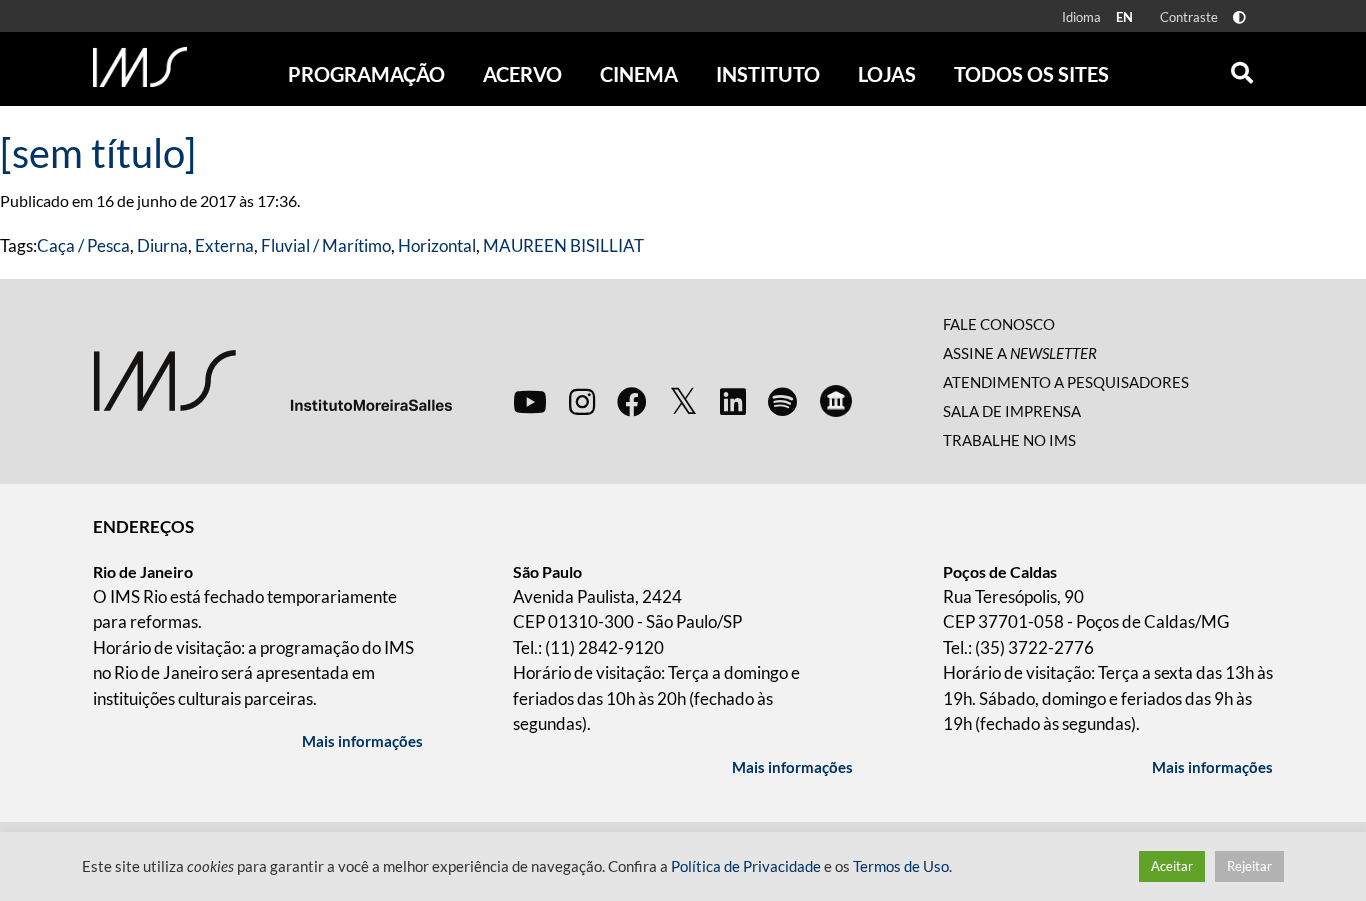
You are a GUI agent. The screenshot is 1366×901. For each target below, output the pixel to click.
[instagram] (582, 401)
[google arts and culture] (836, 401)
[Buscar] (1242, 68)
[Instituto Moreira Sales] (272, 379)
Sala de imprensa (1012, 411)
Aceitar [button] (1172, 866)
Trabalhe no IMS (1009, 440)
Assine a (1020, 353)
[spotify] (782, 401)
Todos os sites (1031, 74)
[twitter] (683, 402)
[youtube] (530, 401)
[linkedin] (733, 401)
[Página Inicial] (140, 67)
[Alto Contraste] (1239, 17)
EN (1124, 17)
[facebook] (632, 401)
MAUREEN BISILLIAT (563, 245)
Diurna (162, 245)
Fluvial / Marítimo (326, 245)
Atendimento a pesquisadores (1066, 382)
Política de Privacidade (746, 866)
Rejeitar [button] (1249, 866)
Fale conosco (999, 324)
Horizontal (437, 245)
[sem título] (98, 153)
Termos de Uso (901, 866)
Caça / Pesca (83, 245)
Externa (224, 245)
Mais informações (362, 741)
